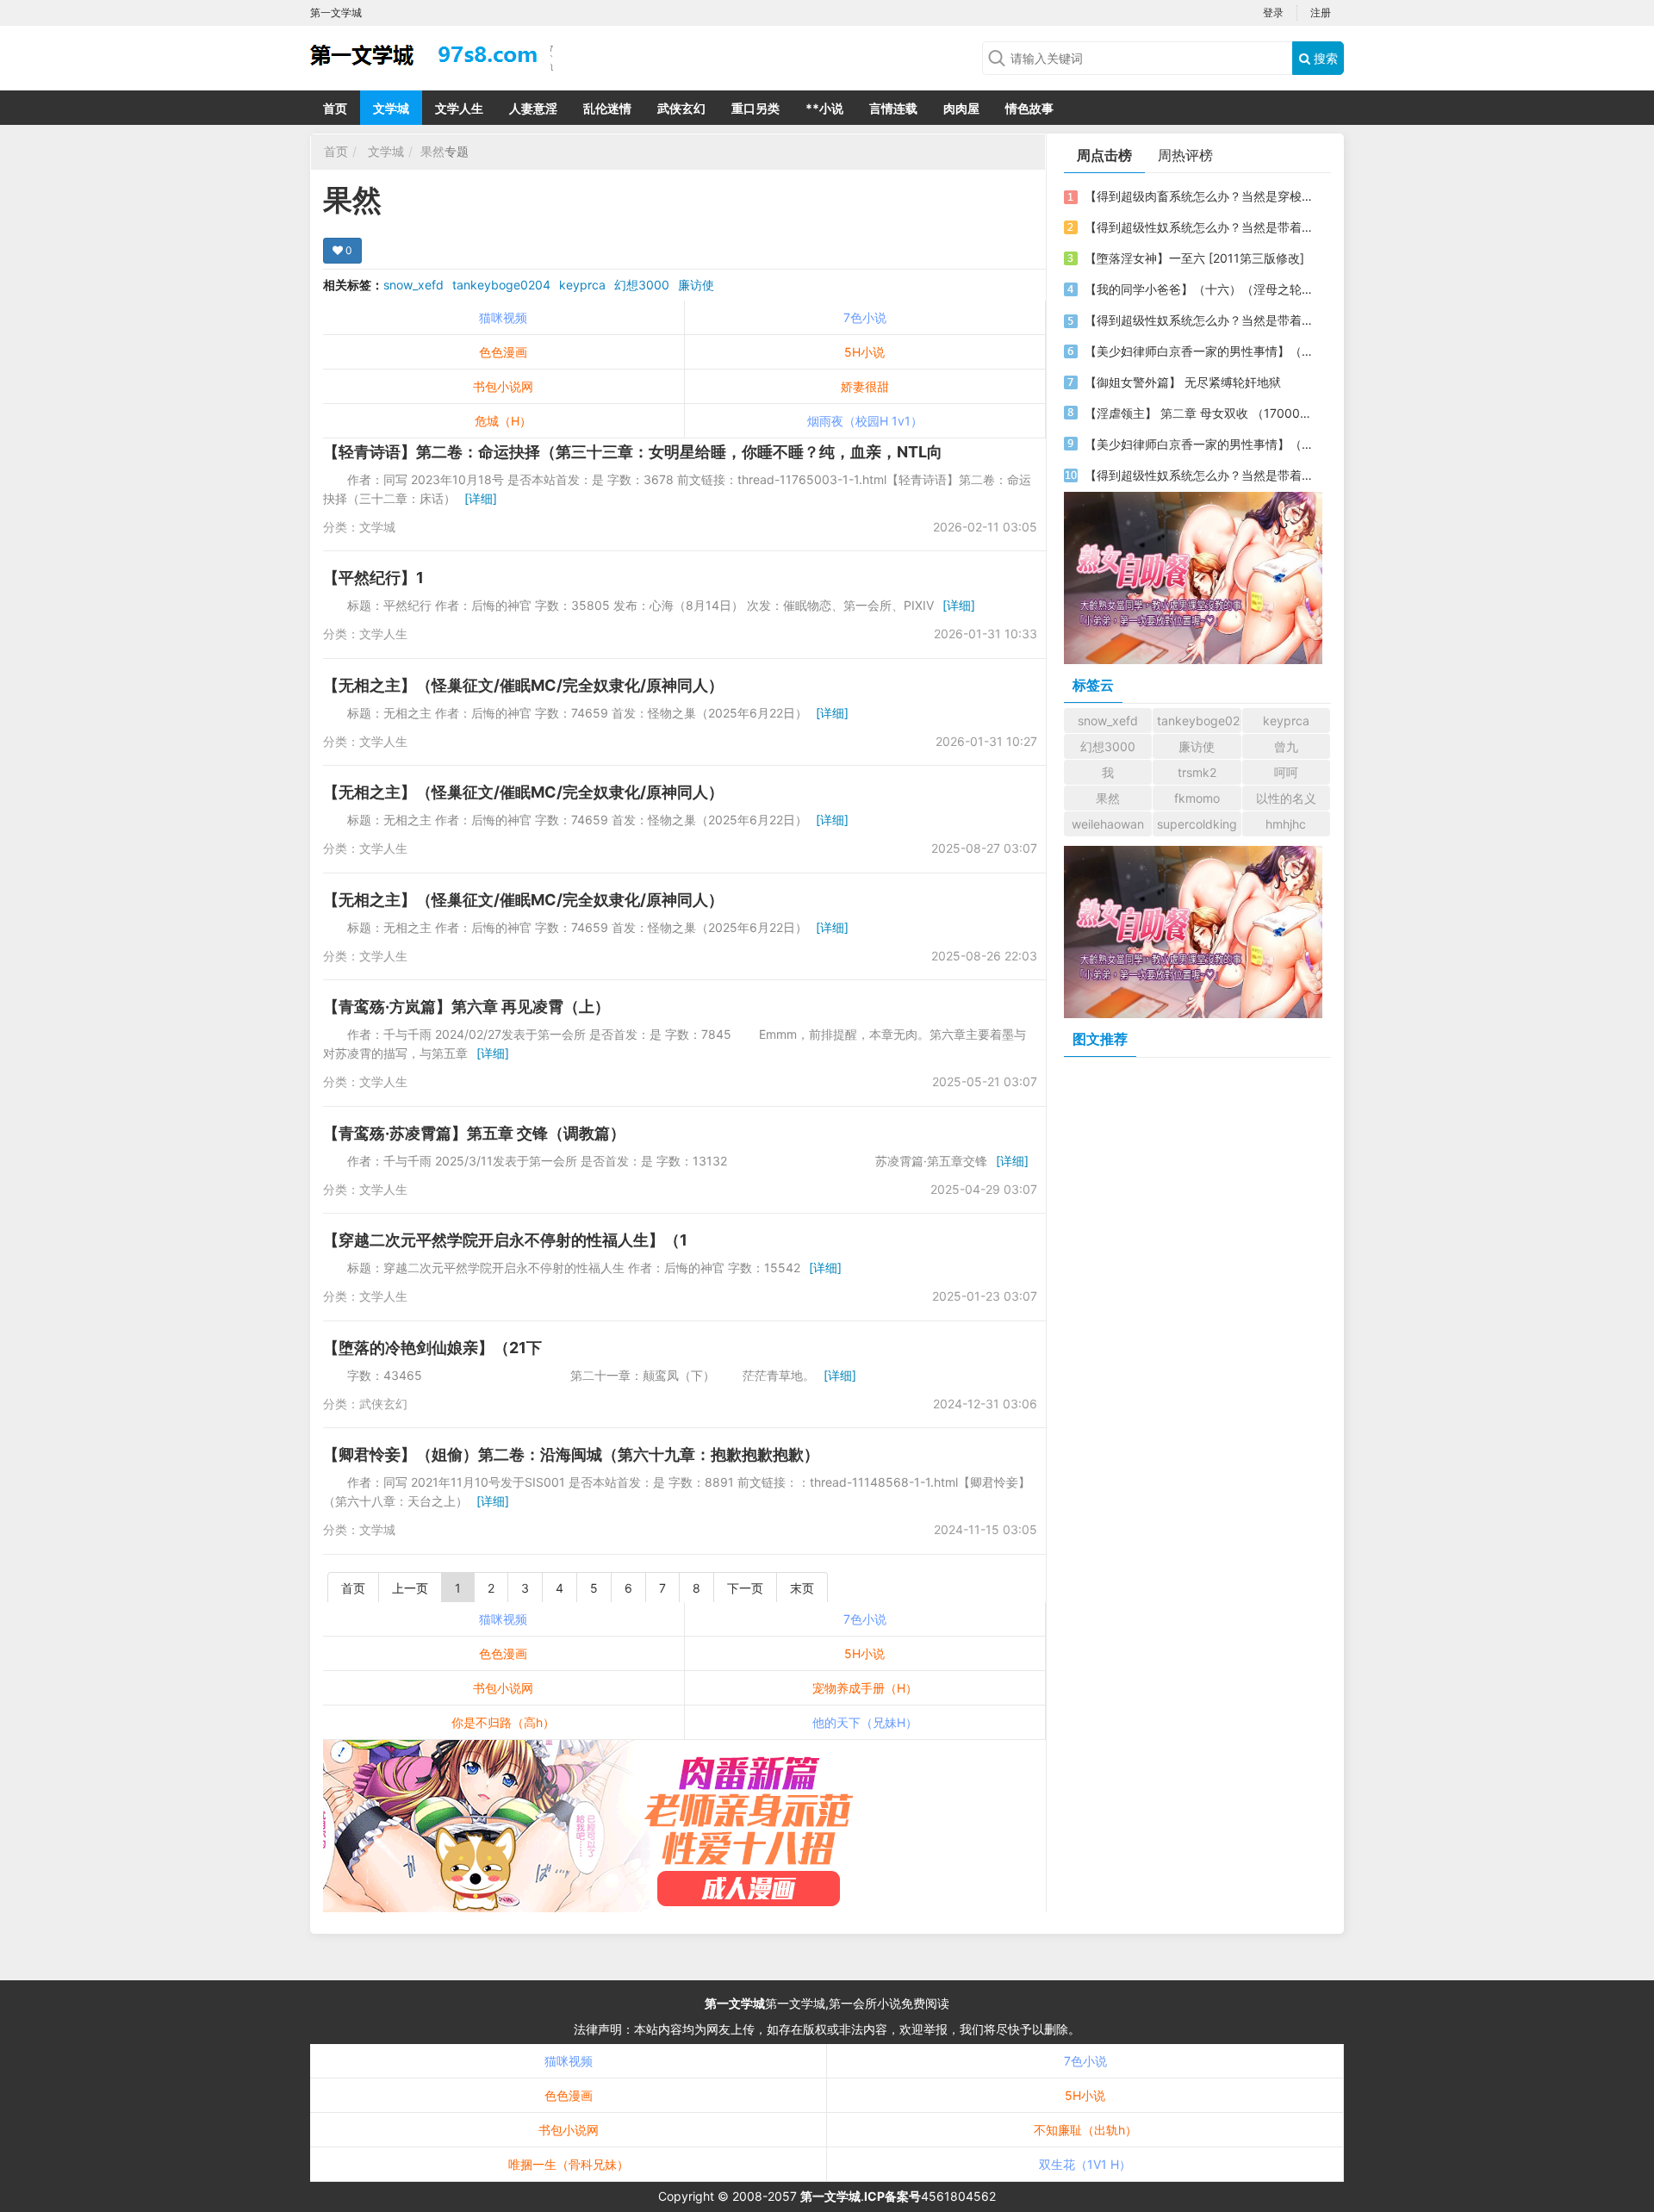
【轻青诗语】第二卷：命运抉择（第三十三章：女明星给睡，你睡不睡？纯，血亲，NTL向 (633, 452)
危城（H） (503, 421)
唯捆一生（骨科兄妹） (569, 2164)
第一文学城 (735, 2003)
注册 (1321, 12)
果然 (432, 151)
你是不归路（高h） (503, 1722)
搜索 (1324, 58)
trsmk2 (1197, 772)
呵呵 (1286, 772)
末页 (802, 1588)
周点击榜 (1104, 155)
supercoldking (1197, 824)
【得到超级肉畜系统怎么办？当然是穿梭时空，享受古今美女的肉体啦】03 (1200, 196)
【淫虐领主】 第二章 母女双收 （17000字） (1200, 413)
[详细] (481, 498)
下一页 (745, 1588)
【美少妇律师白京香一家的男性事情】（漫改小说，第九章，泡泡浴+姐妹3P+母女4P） (1200, 351)
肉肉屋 (961, 108)
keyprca (582, 285)
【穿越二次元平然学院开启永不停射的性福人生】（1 (505, 1240)
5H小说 (864, 352)
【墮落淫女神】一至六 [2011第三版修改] (1194, 258)
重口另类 (755, 108)
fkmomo (1197, 798)
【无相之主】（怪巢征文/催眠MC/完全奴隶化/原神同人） (523, 685)
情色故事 (1029, 108)
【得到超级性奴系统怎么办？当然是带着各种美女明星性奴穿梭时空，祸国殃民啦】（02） (1200, 320)
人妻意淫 (533, 108)
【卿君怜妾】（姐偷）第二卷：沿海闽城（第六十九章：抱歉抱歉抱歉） (571, 1454)
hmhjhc (1286, 824)
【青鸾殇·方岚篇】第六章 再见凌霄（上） (466, 1007)
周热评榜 (1185, 155)
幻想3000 (642, 285)
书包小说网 (503, 386)
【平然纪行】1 (373, 578)
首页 (335, 108)
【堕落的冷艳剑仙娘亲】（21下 (432, 1348)
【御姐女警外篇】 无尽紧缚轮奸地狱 (1183, 382)
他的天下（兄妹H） (865, 1722)
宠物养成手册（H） (865, 1688)
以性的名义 (1286, 798)
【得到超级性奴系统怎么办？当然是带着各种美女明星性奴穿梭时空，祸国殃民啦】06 (1200, 227)
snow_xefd (413, 285)
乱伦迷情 (607, 108)
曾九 (1286, 746)
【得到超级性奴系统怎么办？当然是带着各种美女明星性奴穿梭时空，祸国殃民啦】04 (1200, 475)
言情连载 (893, 108)
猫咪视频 (503, 317)
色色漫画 (503, 352)
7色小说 (865, 317)
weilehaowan (1108, 824)
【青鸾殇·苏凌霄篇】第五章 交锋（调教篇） (474, 1133)
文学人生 (459, 108)
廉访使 (696, 285)
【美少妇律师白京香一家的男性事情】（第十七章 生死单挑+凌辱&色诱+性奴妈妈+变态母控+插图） (1200, 444)
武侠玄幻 (681, 108)
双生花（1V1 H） (1085, 2164)
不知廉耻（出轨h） (1085, 2130)
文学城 (391, 108)
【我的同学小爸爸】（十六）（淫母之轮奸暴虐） (1200, 289)
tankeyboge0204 (501, 285)
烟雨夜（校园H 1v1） (865, 421)
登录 (1273, 12)
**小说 (824, 108)
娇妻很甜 (865, 386)
